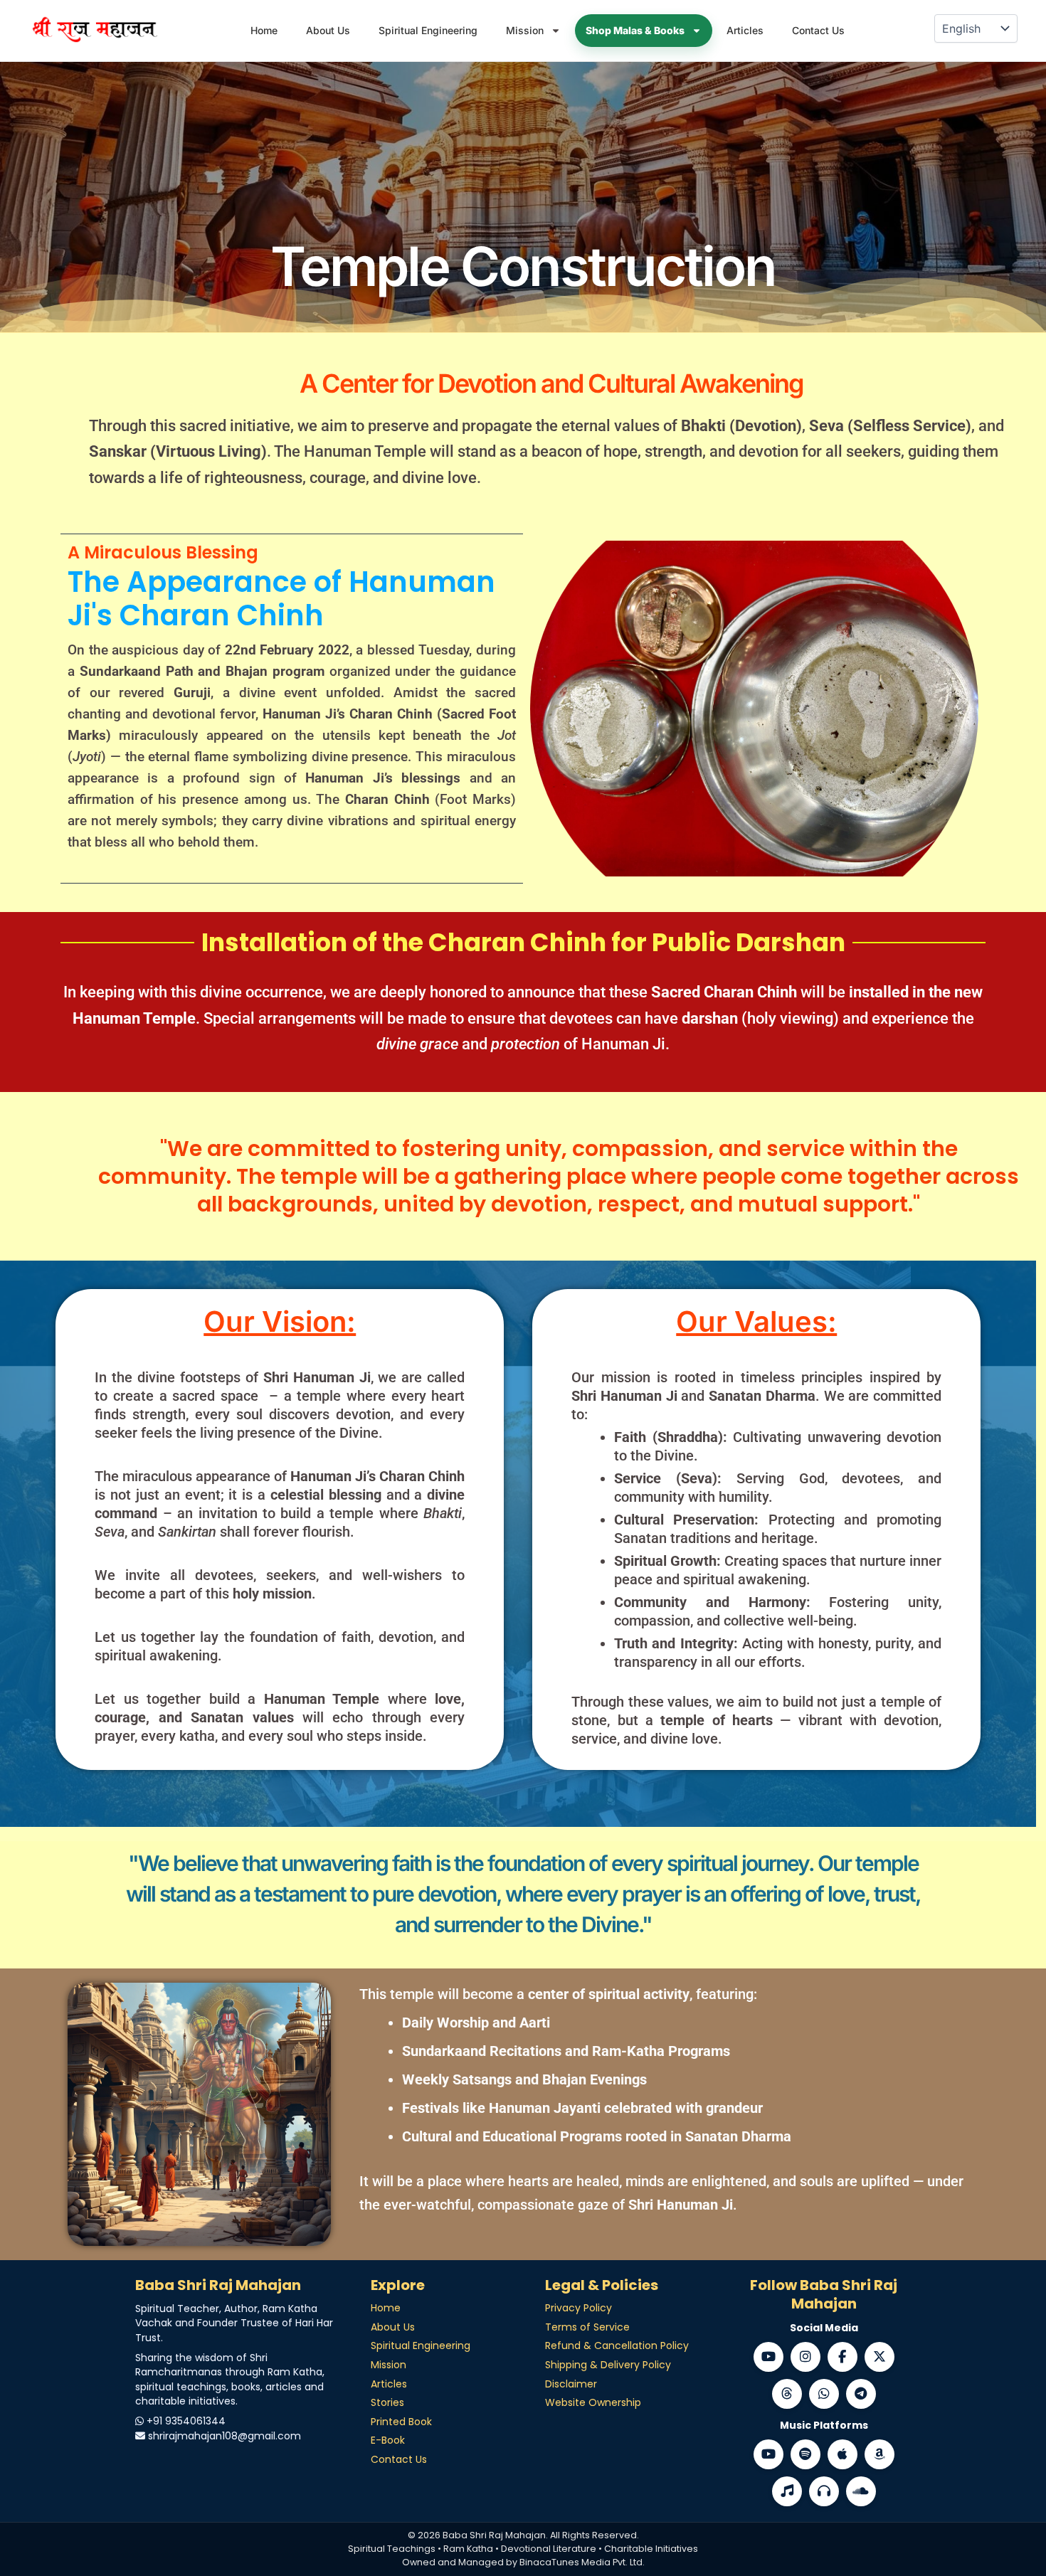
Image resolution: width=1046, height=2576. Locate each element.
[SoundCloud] (861, 2491)
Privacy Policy (579, 2308)
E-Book (388, 2440)
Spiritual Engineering (428, 30)
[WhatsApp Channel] (824, 2394)
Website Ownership (593, 2402)
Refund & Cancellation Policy (617, 2346)
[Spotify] (805, 2454)
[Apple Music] (842, 2454)
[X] (879, 2357)
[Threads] (787, 2394)
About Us (328, 30)
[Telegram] (861, 2394)
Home (264, 30)
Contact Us (818, 30)
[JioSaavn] (787, 2491)
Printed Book (401, 2422)
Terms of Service (587, 2327)
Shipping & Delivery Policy (608, 2365)
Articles (745, 30)
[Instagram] (805, 2357)
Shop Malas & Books (635, 30)
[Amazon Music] (879, 2454)
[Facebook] (842, 2357)
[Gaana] (824, 2491)
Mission (525, 30)
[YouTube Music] (768, 2454)
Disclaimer (571, 2384)
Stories (387, 2402)
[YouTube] (768, 2357)
